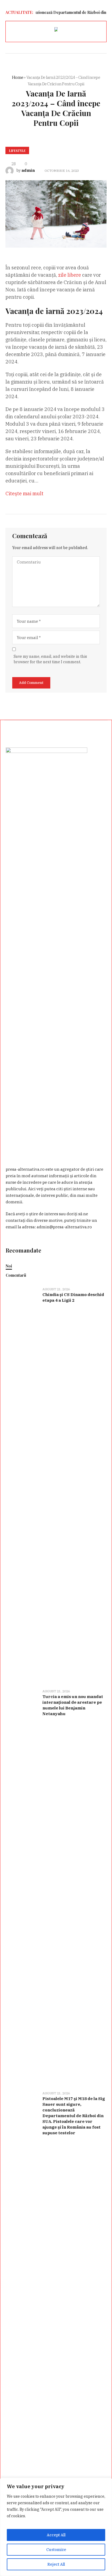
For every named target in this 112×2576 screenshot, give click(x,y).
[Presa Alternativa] (56, 30)
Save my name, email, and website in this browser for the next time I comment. (50, 659)
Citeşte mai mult (24, 493)
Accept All (56, 2535)
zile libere (70, 275)
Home (18, 77)
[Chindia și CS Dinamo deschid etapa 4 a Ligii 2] (22, 1485)
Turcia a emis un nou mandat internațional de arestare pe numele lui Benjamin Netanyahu (73, 1705)
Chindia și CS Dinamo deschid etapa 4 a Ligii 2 (73, 1297)
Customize (56, 2550)
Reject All (56, 2564)
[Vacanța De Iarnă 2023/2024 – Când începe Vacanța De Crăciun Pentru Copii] (56, 214)
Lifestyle (17, 151)
